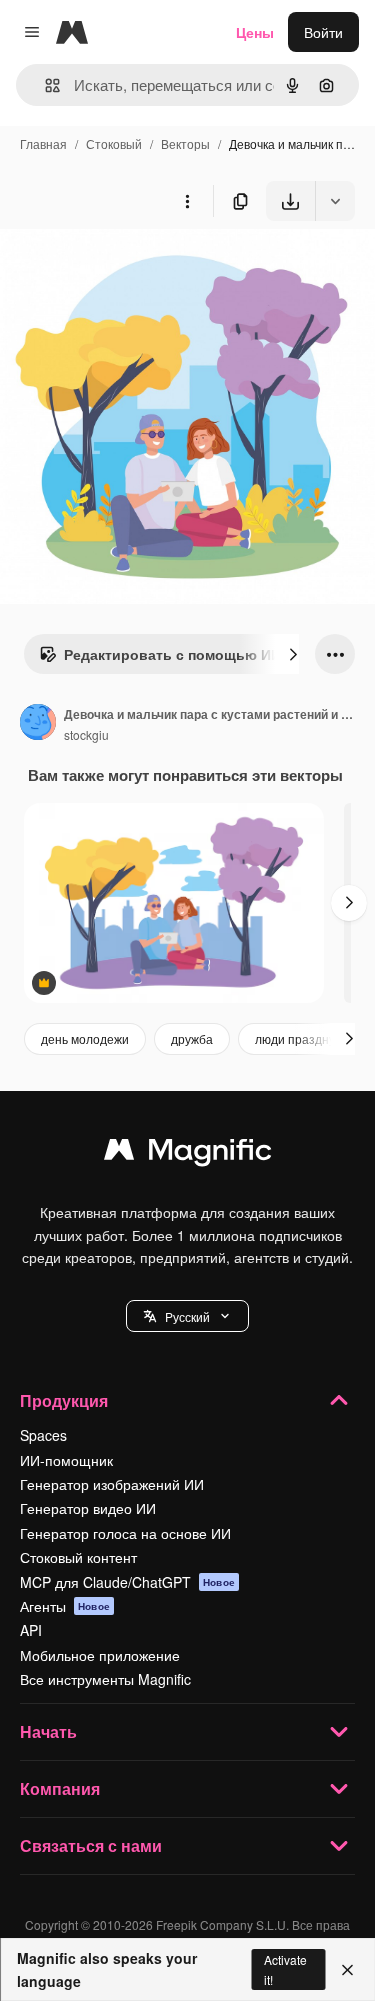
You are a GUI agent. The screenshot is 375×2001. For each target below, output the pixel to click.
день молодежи (85, 1038)
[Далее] (293, 654)
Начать (48, 1731)
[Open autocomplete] (44, 85)
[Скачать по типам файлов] (335, 201)
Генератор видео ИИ (88, 1508)
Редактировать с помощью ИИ (172, 654)
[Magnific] (188, 1154)
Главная (43, 143)
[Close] (347, 1970)
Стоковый (114, 143)
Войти (323, 32)
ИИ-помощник (66, 1460)
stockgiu (86, 734)
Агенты (65, 1606)
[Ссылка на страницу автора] (38, 724)
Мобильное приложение (100, 1655)
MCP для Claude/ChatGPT (127, 1582)
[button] (187, 1316)
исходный (134, 267)
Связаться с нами (91, 1845)
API (31, 1630)
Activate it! (285, 1969)
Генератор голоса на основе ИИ (125, 1533)
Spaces (43, 1435)
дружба (192, 1038)
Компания (60, 1788)
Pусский (187, 1316)
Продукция (64, 1400)
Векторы (185, 143)
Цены (255, 32)
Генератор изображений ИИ (112, 1484)
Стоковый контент (78, 1557)
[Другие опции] (187, 201)
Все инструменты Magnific (105, 1679)
